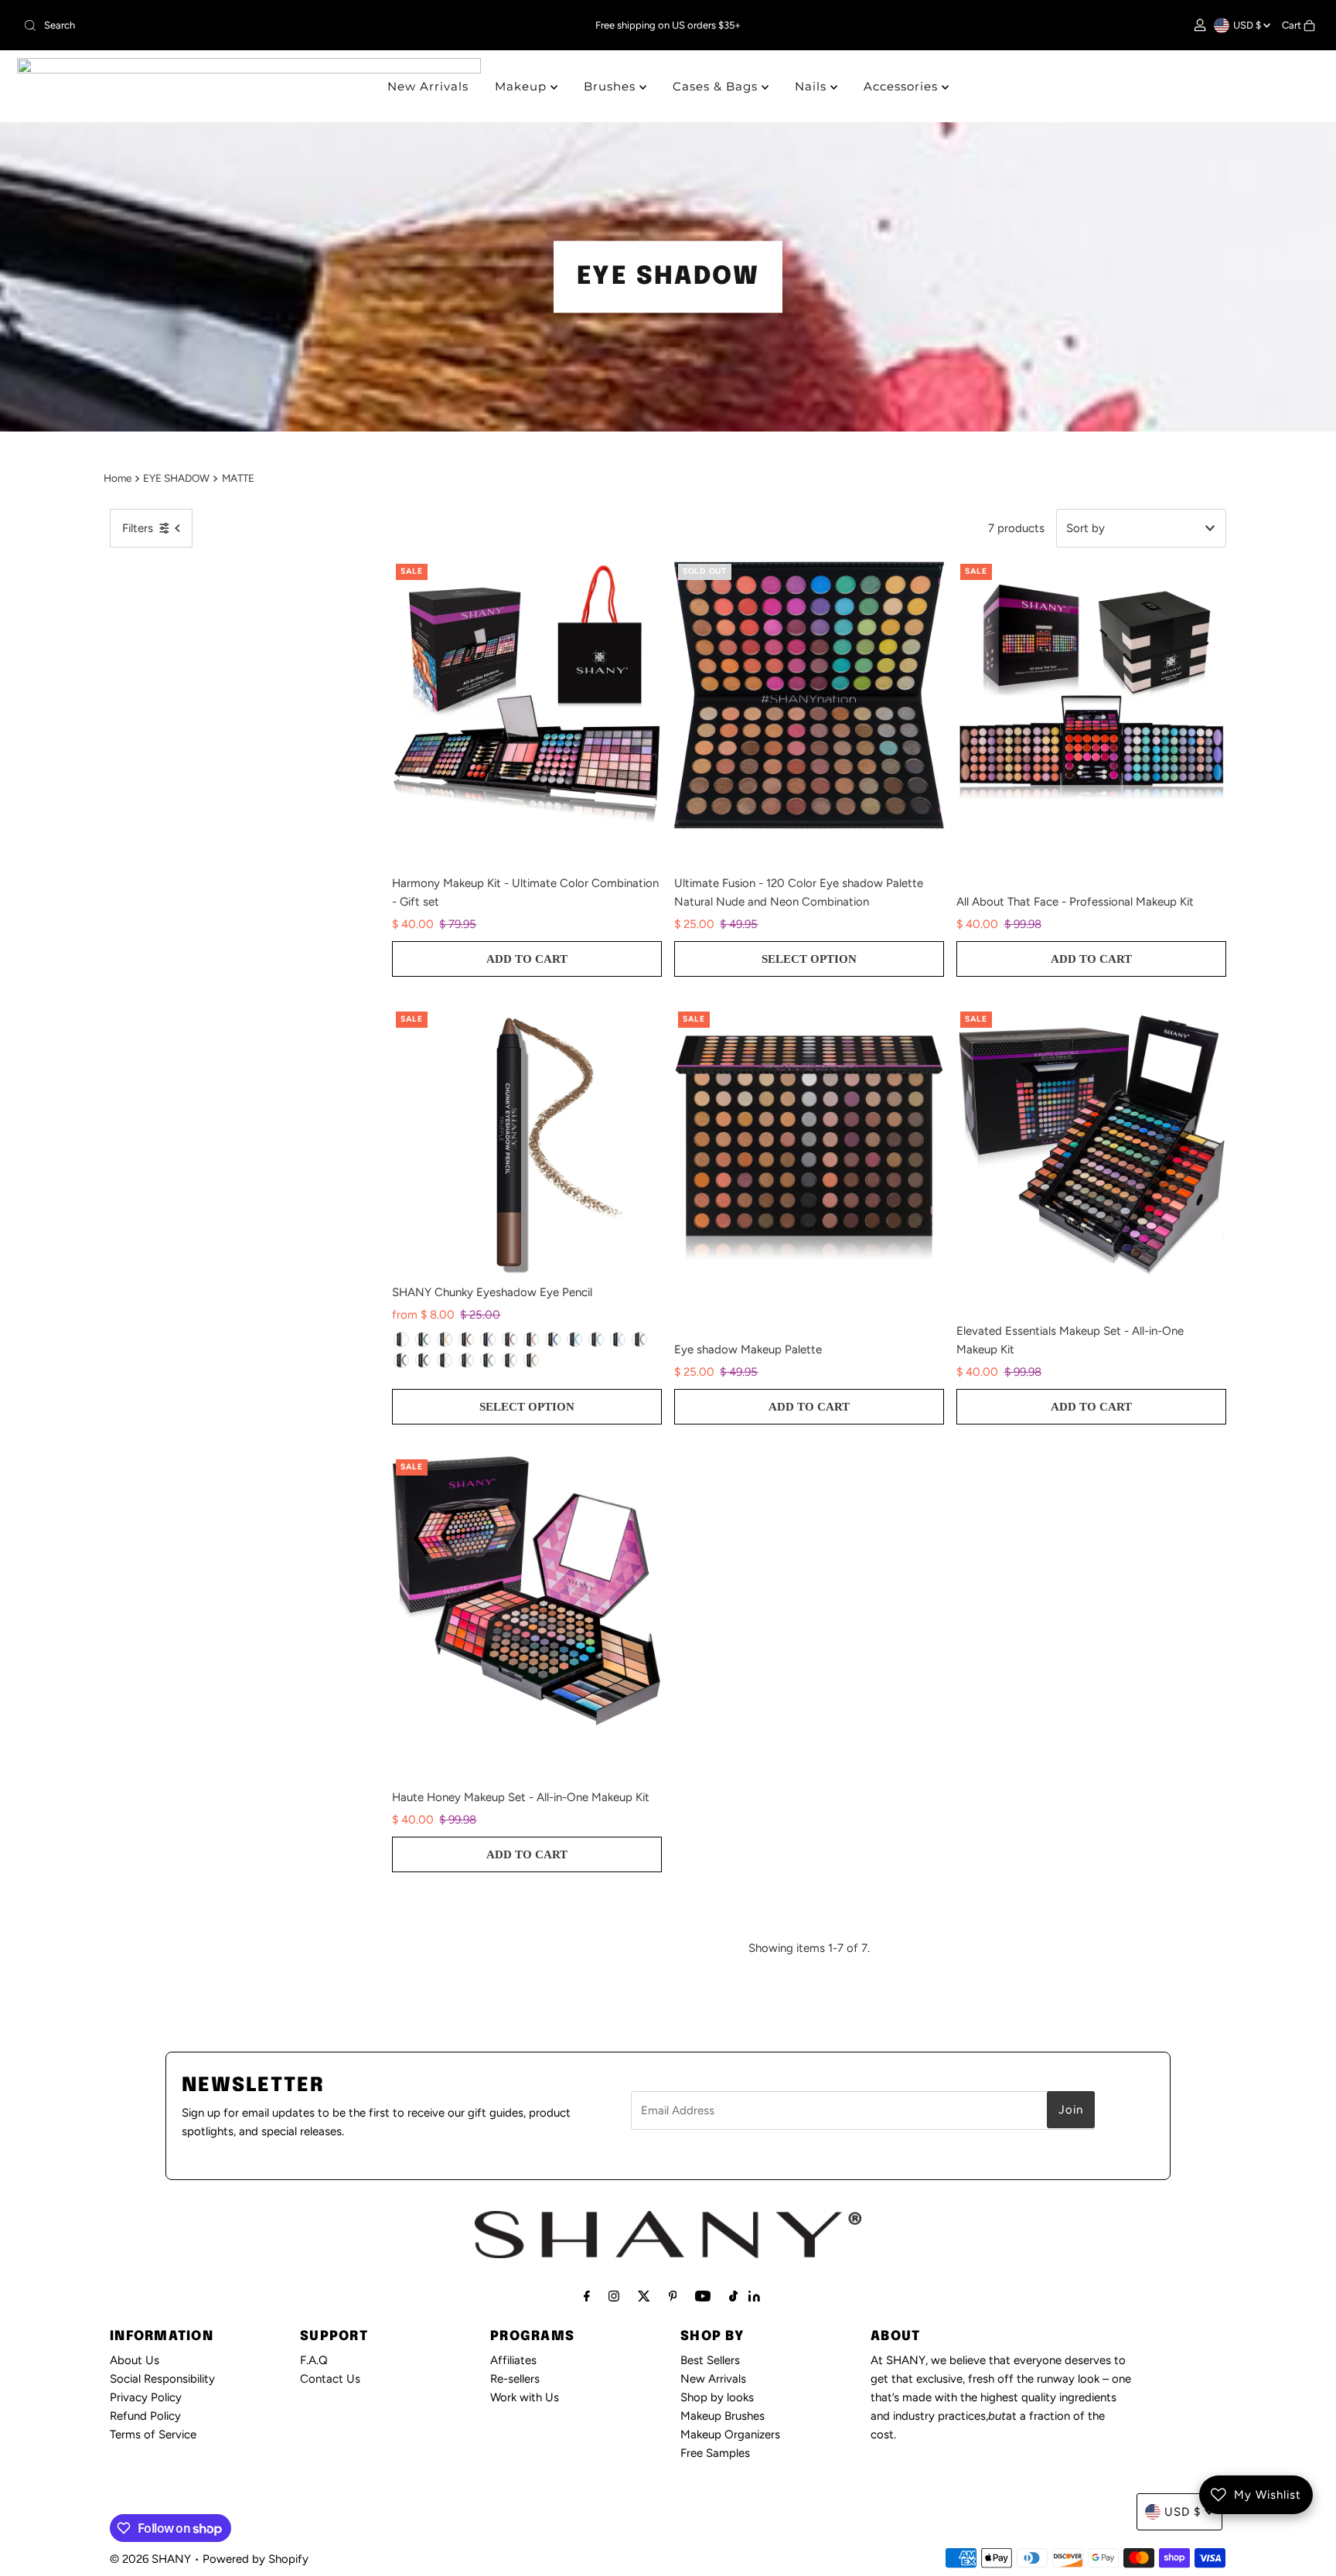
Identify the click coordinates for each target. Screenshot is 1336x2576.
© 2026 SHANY (150, 2559)
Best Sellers (710, 2360)
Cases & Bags (717, 86)
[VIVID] (510, 1360)
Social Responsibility (162, 2379)
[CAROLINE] (488, 1339)
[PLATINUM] (445, 1360)
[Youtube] (703, 2296)
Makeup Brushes (723, 2416)
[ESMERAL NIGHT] (423, 1339)
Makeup (523, 86)
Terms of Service (153, 2434)
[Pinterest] (673, 2296)
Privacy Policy (146, 2397)
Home (118, 478)
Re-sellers (515, 2379)
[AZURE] (574, 1339)
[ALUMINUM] (466, 1360)
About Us (135, 2360)
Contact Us (330, 2379)
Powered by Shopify (256, 2559)
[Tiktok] (733, 2296)
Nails (813, 86)
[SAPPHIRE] (553, 1339)
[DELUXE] (401, 1360)
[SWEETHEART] (531, 1339)
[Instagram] (614, 2296)
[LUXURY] (510, 1339)
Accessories (903, 86)
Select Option (809, 959)
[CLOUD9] (596, 1339)
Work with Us (525, 2397)
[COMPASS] (423, 1360)
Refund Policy (145, 2416)
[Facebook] (587, 2296)
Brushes (612, 86)
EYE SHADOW (176, 478)
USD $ (1248, 25)
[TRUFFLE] (466, 1339)
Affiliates (513, 2360)
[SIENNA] (531, 1360)
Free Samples (715, 2453)
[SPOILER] (639, 1339)
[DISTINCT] (488, 1360)
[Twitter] (644, 2296)
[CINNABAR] (445, 1339)
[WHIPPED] (401, 1339)
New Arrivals (428, 86)
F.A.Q (314, 2360)
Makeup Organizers (730, 2434)
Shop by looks (717, 2397)
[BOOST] (618, 1339)
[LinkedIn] (754, 2298)
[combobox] (230, 26)
